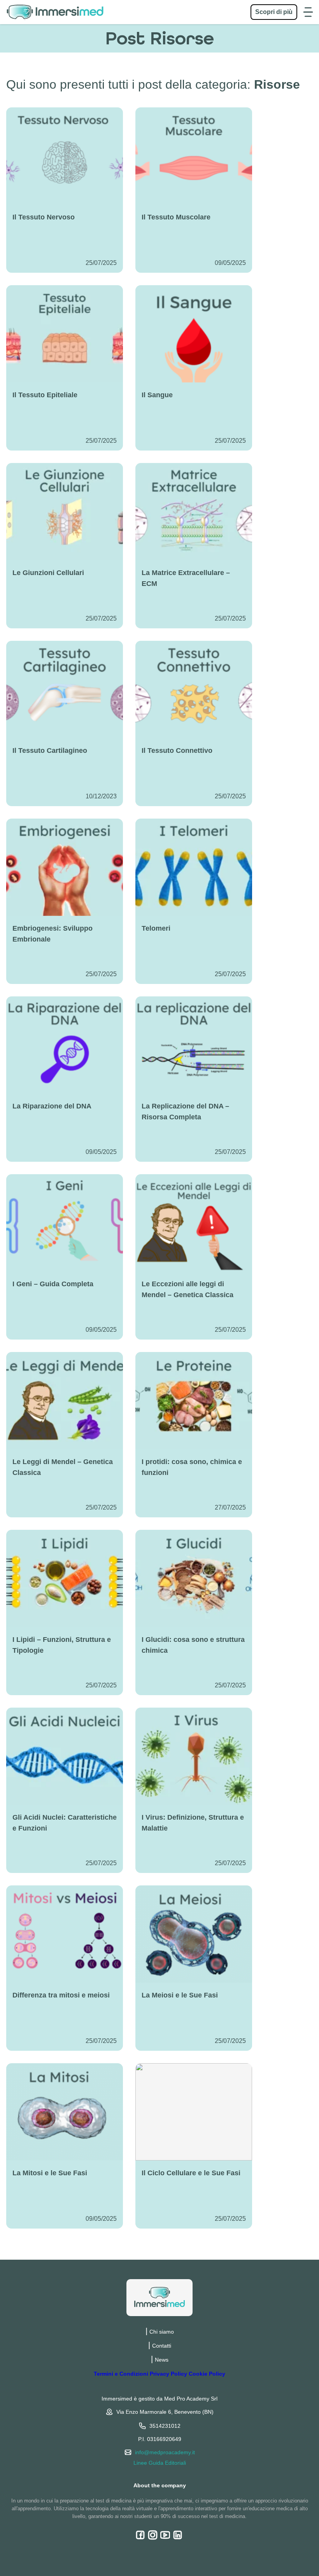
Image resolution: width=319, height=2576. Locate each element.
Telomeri (156, 928)
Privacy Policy (168, 2374)
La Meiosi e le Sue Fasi (180, 1995)
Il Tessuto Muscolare (176, 217)
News (162, 2360)
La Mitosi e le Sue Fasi (50, 2173)
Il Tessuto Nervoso (44, 217)
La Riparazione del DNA (52, 1106)
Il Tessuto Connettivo (177, 751)
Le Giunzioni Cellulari (48, 573)
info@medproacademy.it (165, 2452)
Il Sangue (157, 395)
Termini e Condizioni (121, 2374)
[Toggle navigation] (308, 12)
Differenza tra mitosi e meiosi (61, 1995)
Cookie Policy (207, 2374)
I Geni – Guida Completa (53, 1284)
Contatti (162, 2346)
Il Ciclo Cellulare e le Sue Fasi (191, 2173)
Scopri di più (274, 12)
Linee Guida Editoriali (160, 2463)
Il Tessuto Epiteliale (45, 395)
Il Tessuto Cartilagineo (50, 751)
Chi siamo (162, 2332)
